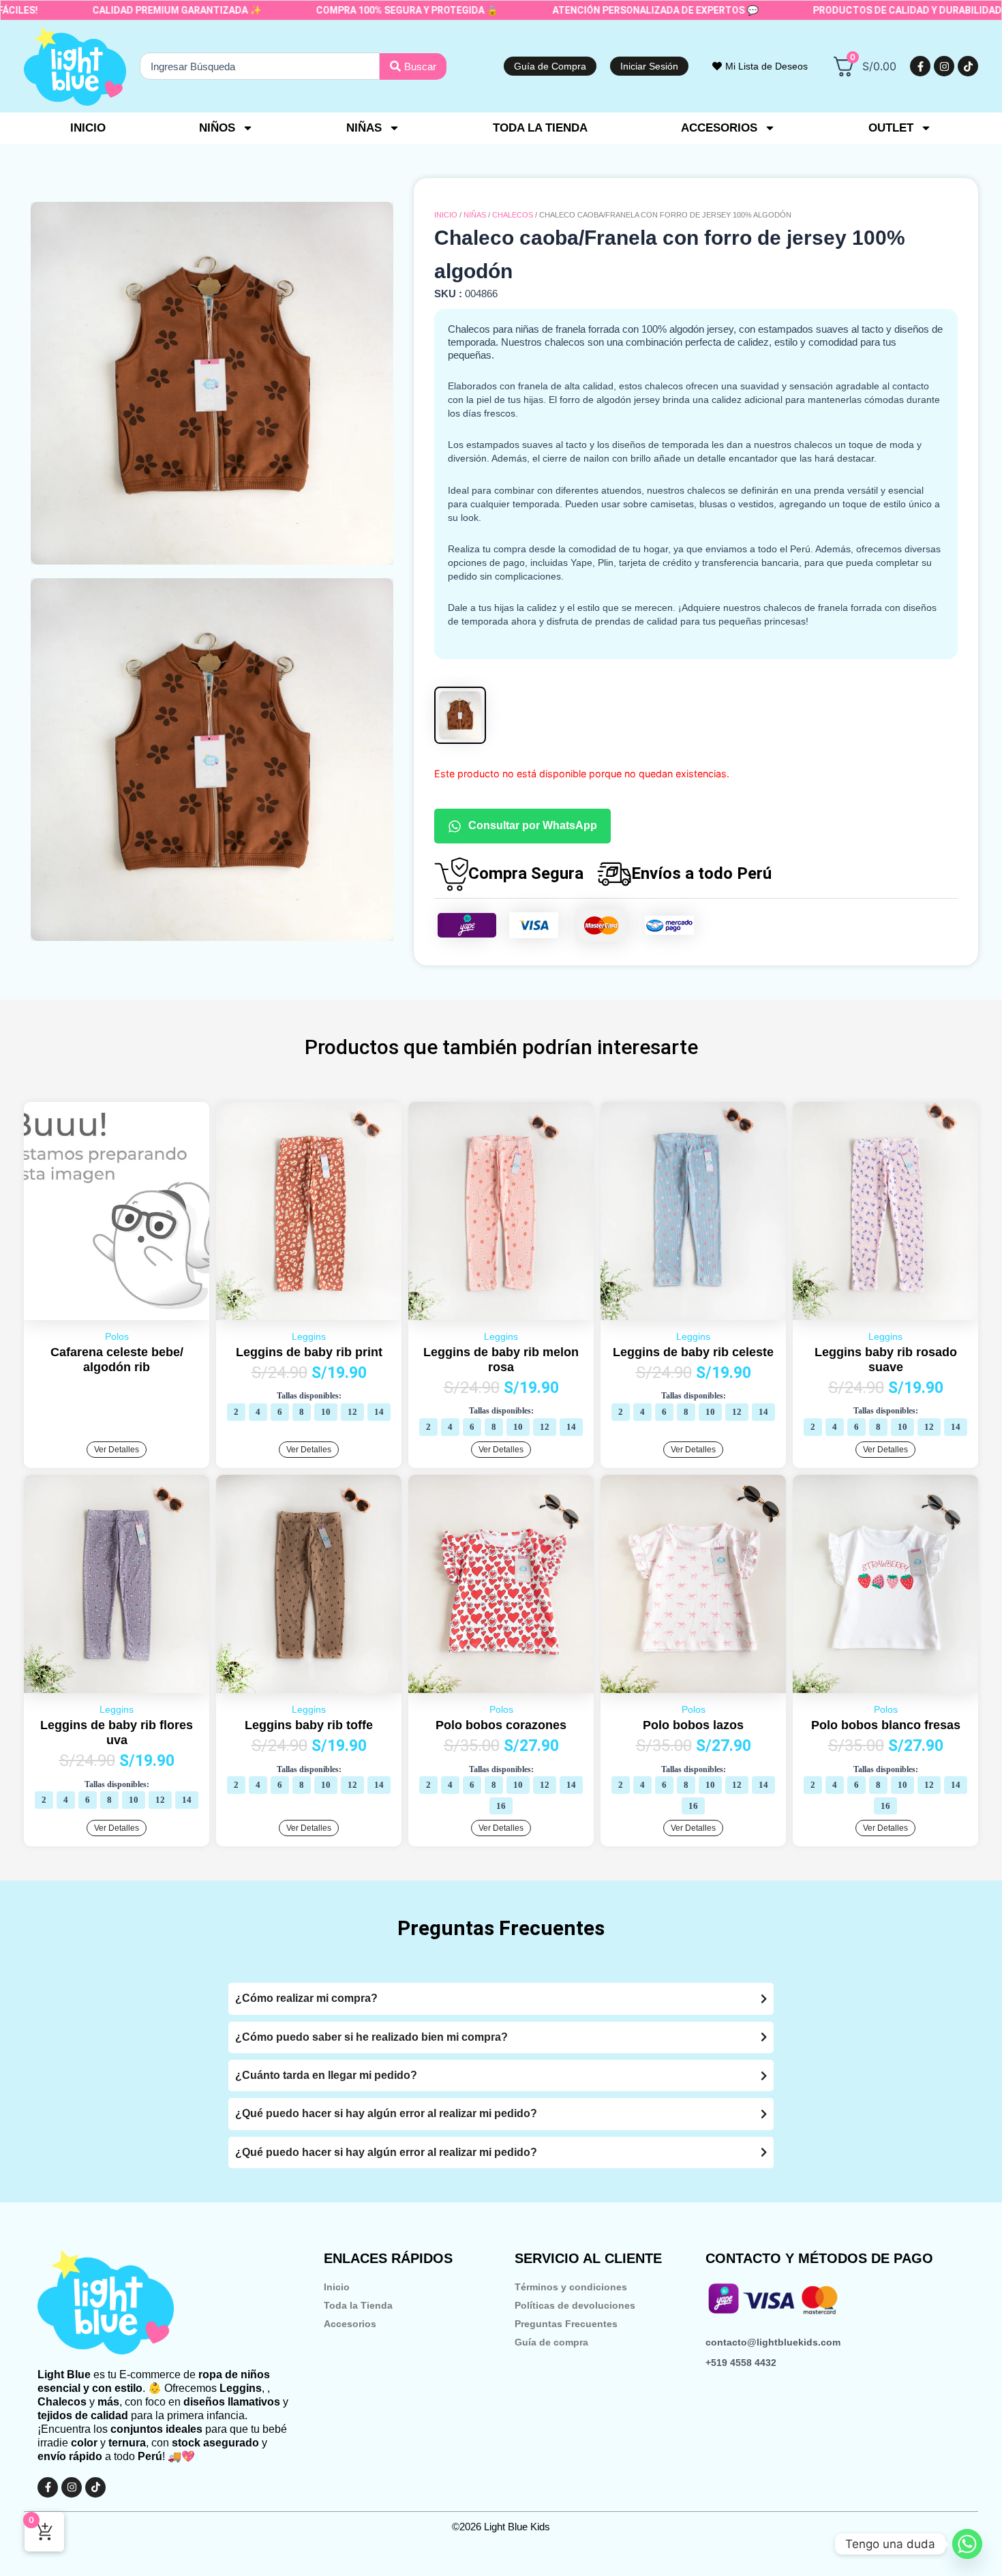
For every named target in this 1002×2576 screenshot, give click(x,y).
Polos (117, 1336)
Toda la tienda (540, 128)
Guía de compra (551, 2342)
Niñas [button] (364, 128)
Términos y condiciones (571, 2287)
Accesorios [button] (719, 128)
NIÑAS (475, 215)
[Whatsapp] (967, 2544)
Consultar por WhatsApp (533, 825)
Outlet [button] (891, 128)
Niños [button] (217, 128)
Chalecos (513, 215)
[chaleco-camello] (212, 383)
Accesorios (350, 2324)
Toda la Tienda (358, 2305)
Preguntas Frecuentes (566, 2324)
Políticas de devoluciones (575, 2305)
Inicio (88, 128)
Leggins (309, 1336)
